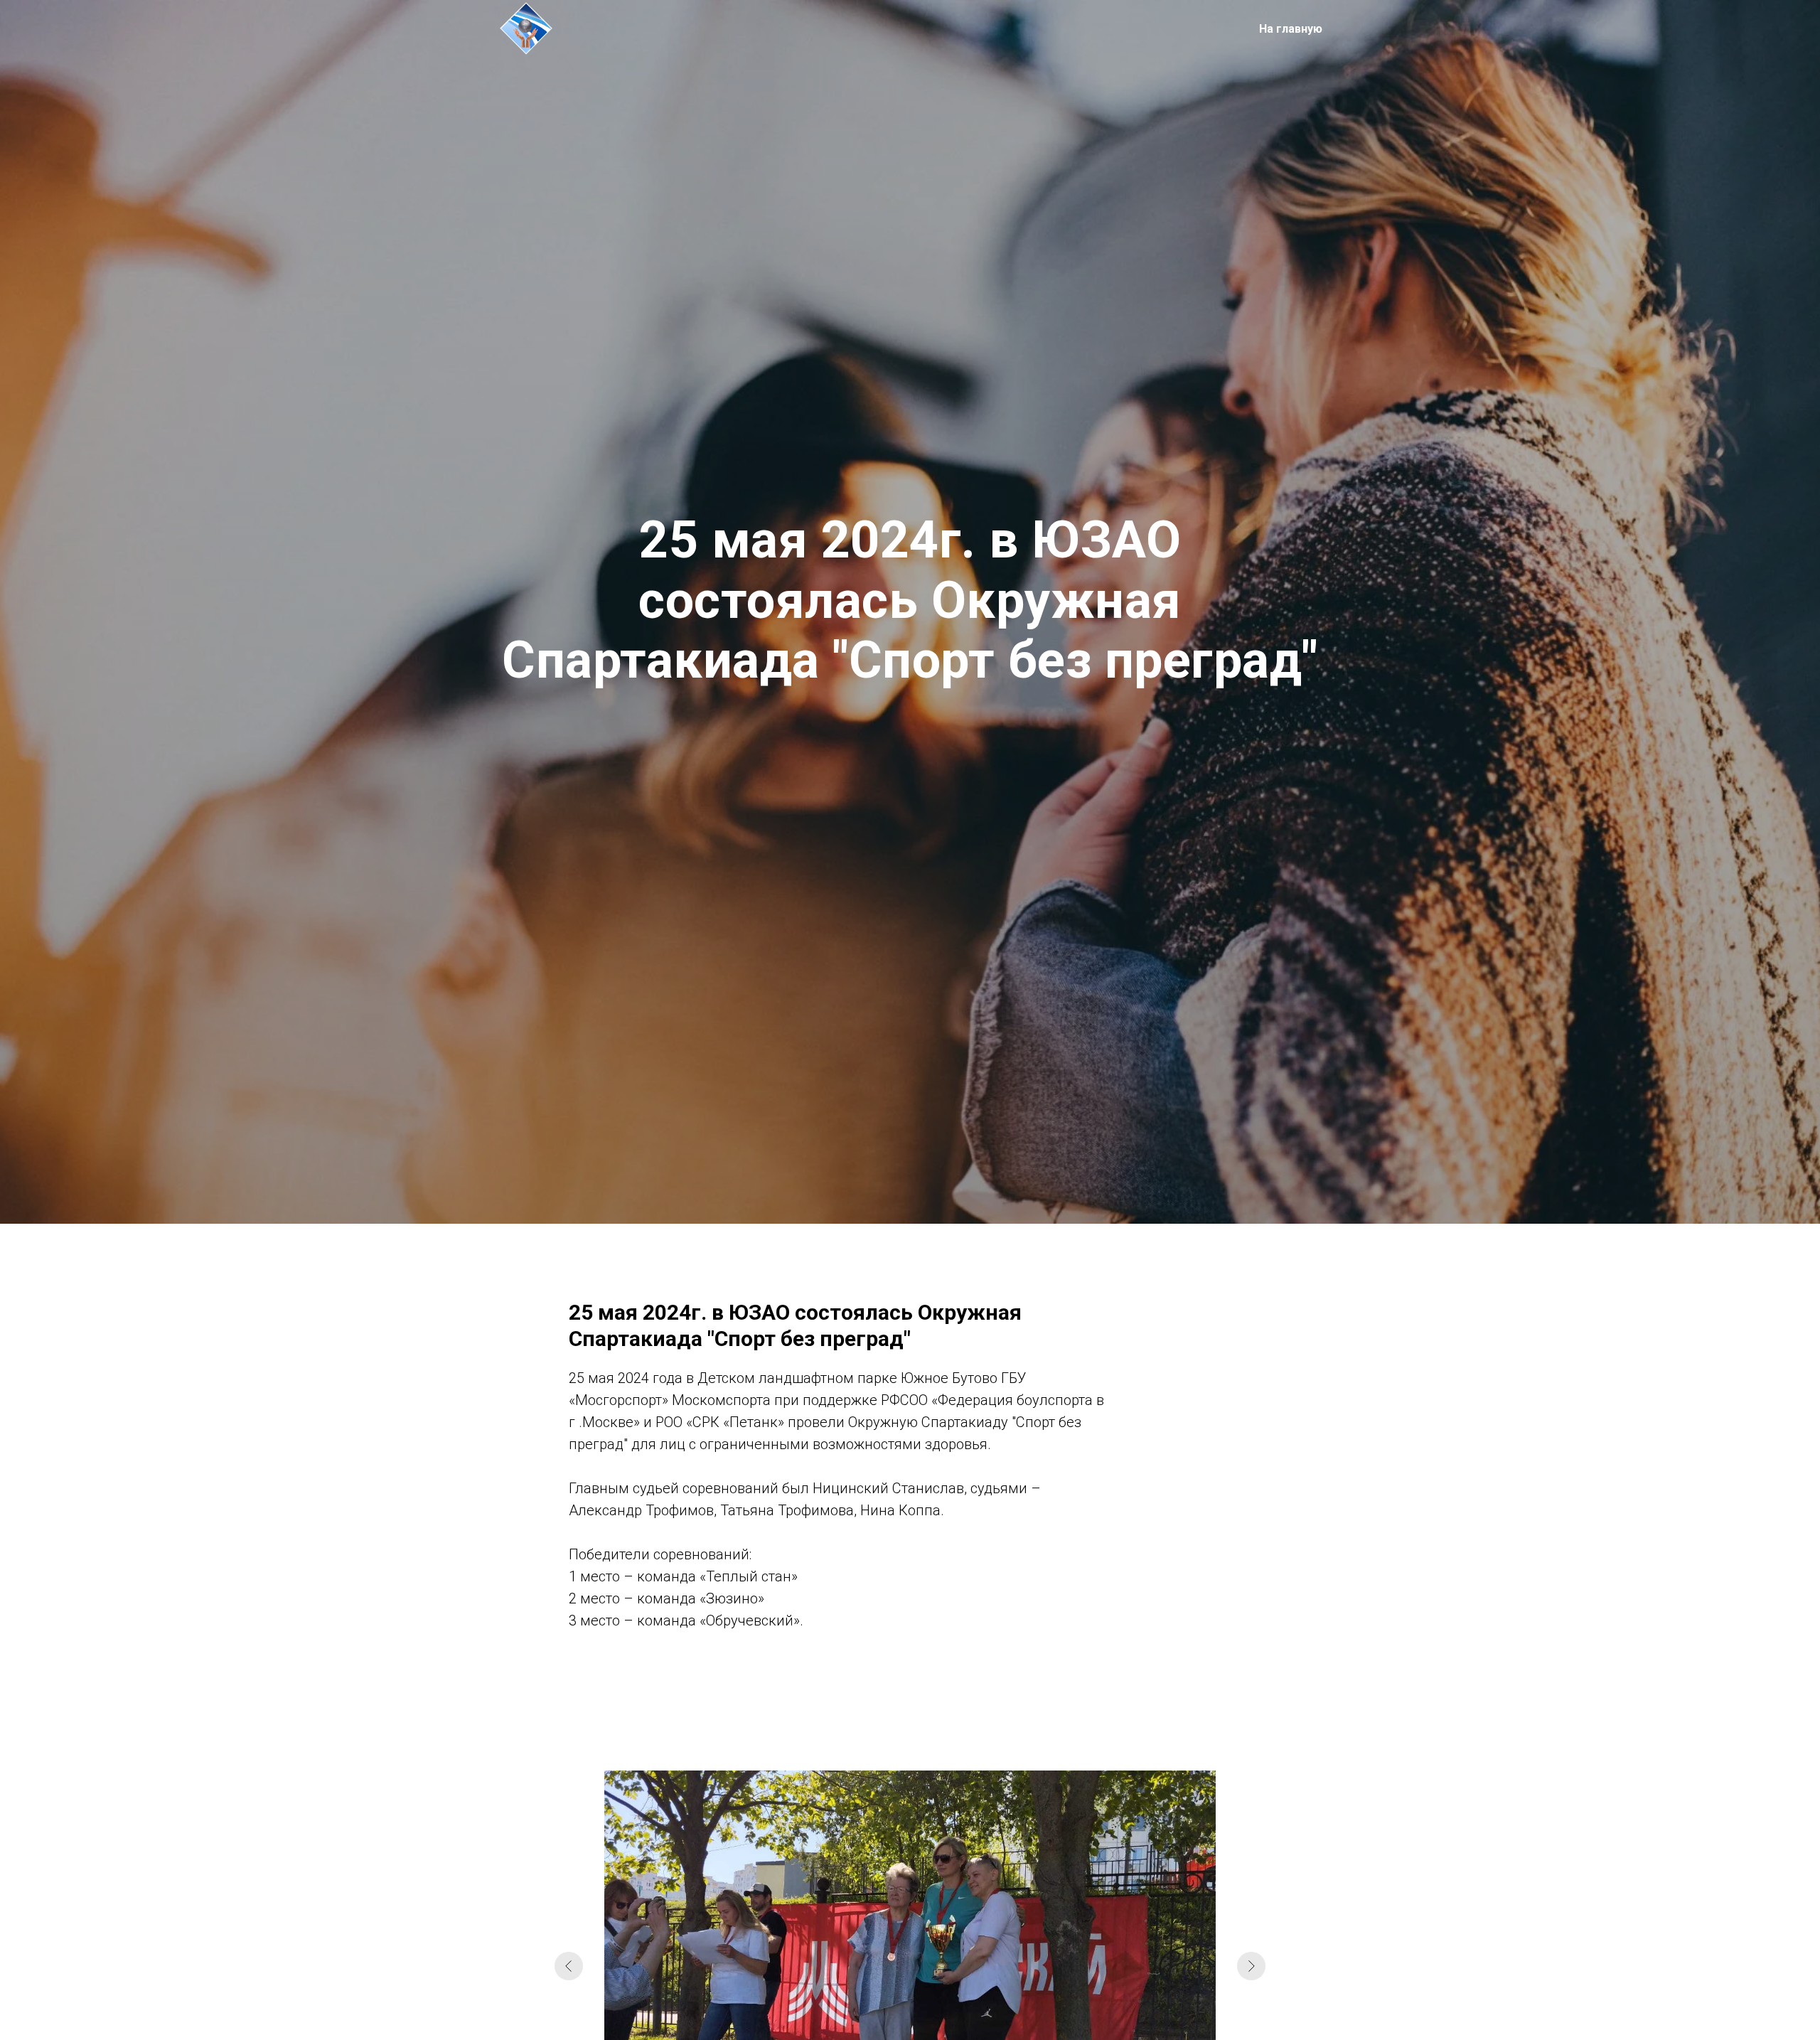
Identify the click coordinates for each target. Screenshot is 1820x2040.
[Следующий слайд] (1251, 1966)
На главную (1291, 29)
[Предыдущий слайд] (569, 1966)
